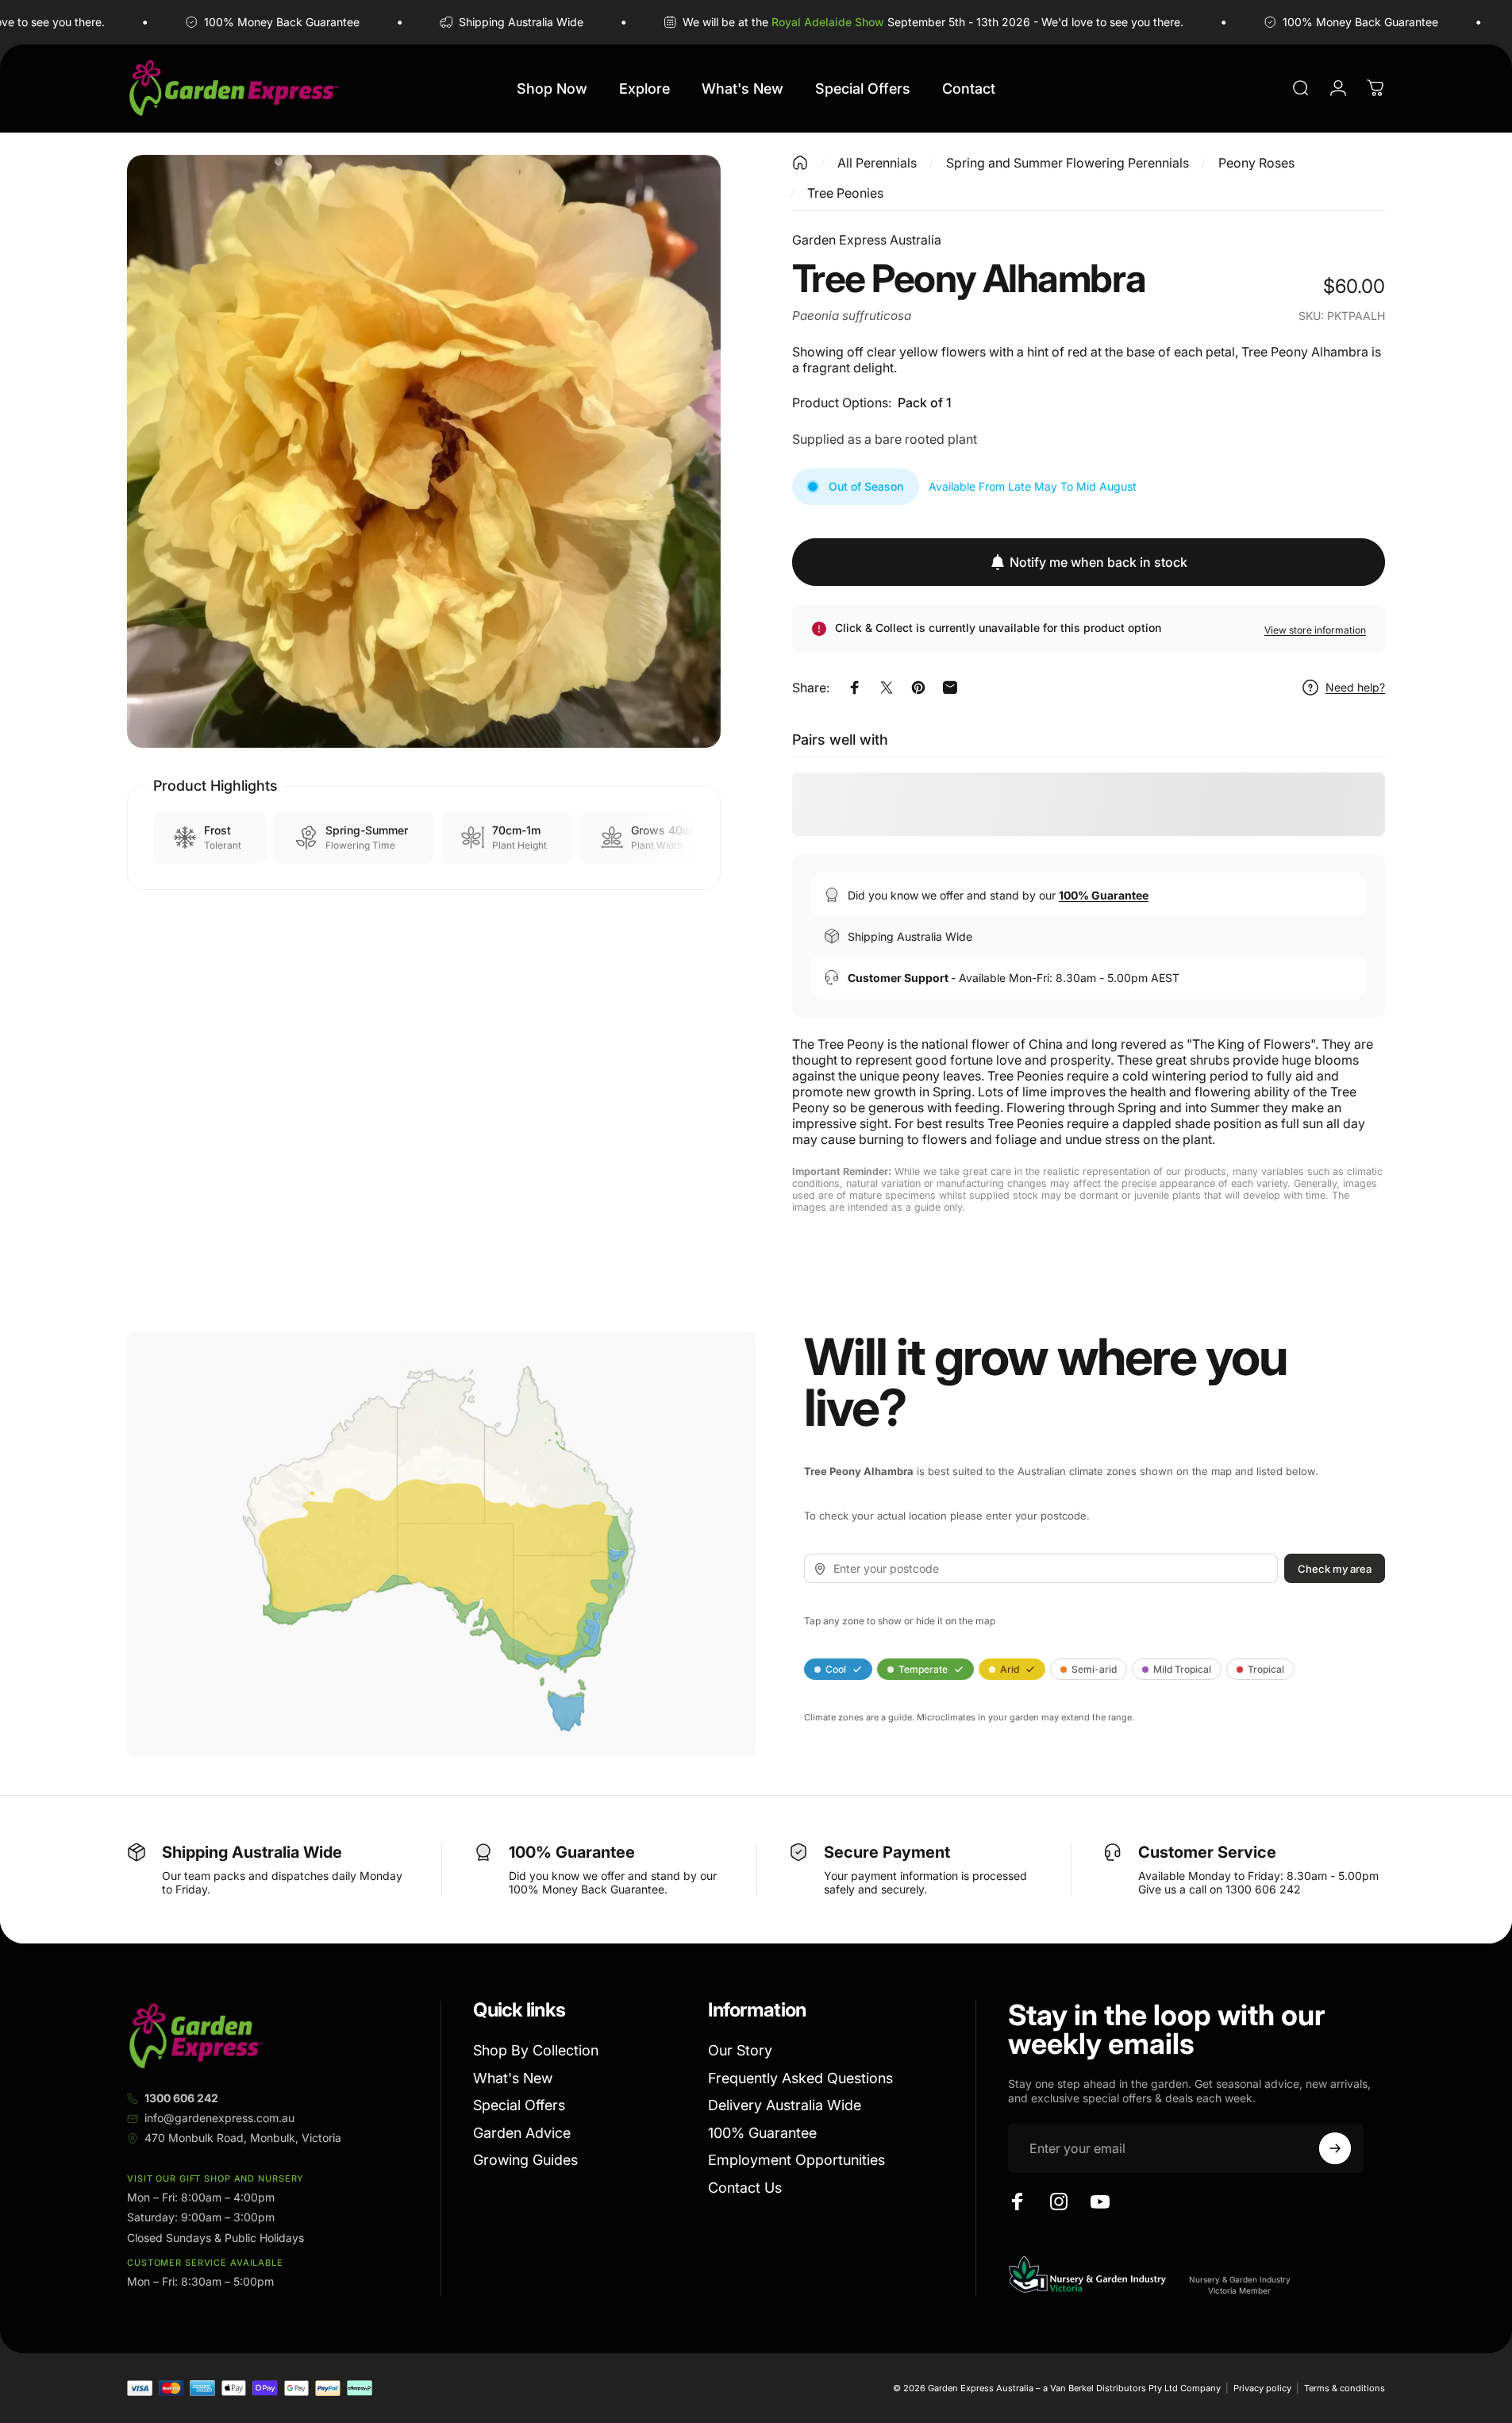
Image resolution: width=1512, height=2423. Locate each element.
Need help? (1355, 687)
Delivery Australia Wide (785, 2105)
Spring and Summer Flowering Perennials (1068, 163)
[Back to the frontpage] (800, 163)
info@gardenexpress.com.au (219, 2118)
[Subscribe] (1335, 2148)
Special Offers (519, 2105)
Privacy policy (1262, 2388)
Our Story (740, 2050)
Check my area (1335, 1569)
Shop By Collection (536, 2050)
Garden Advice (522, 2133)
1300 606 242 (181, 2098)
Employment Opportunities (796, 2160)
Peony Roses (1256, 163)
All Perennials (877, 163)
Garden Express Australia (867, 240)
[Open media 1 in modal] (424, 452)
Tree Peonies (845, 193)
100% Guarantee (762, 2133)
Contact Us (745, 2188)
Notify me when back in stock (1098, 562)
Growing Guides (525, 2160)
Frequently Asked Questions (800, 2078)
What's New (513, 2078)
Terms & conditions (1345, 2388)
